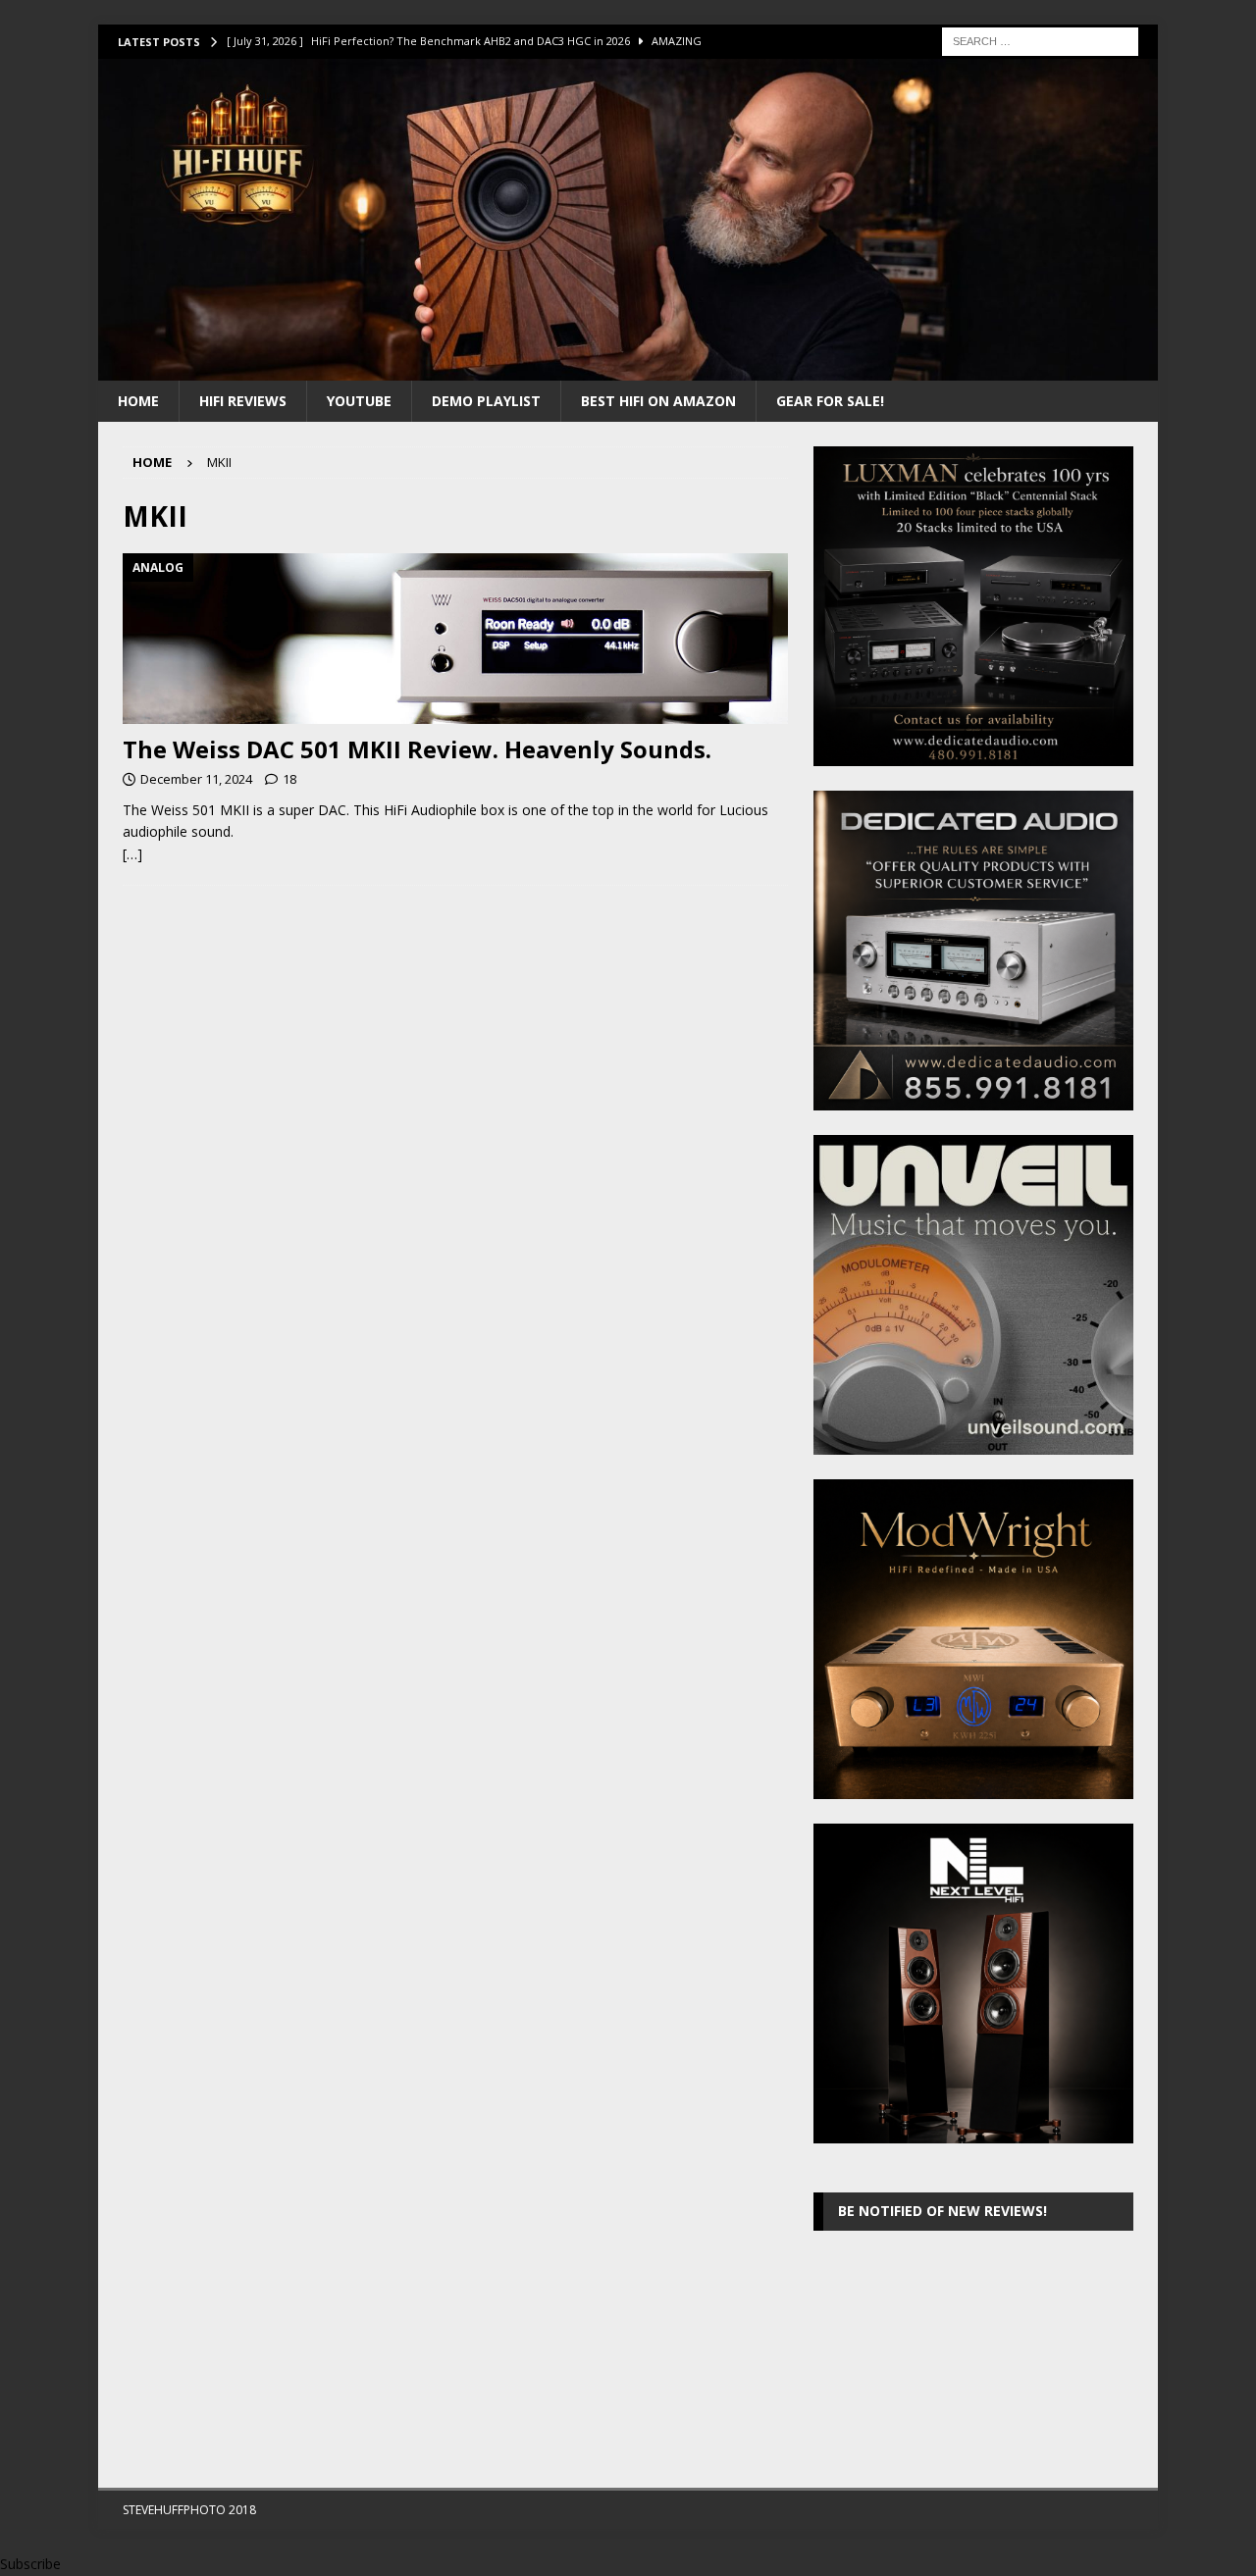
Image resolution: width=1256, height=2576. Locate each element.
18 (289, 779)
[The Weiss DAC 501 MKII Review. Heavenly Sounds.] (455, 639)
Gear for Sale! (830, 401)
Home (138, 401)
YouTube (359, 401)
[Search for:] (1040, 40)
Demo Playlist (486, 401)
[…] (132, 854)
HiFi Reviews (243, 401)
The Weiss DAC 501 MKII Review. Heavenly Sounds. (417, 749)
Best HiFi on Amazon (658, 401)
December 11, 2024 (196, 779)
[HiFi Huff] (628, 368)
